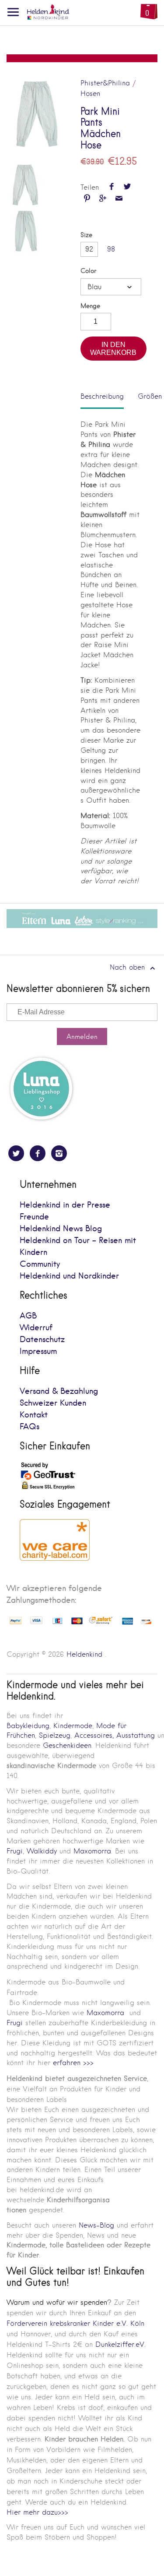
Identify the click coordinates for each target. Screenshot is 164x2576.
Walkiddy (42, 1851)
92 (89, 249)
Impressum (38, 1352)
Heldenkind (84, 1654)
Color (88, 271)
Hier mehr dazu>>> (37, 2512)
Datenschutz (42, 1340)
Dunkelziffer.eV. (120, 2344)
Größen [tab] (150, 396)
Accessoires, (94, 1735)
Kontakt (34, 1415)
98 (111, 249)
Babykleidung (28, 1726)
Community (40, 1264)
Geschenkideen (67, 1745)
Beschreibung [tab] (102, 396)
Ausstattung (136, 1735)
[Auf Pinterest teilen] (87, 199)
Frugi (15, 1851)
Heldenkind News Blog (61, 1229)
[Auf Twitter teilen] (127, 187)
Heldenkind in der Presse (65, 1205)
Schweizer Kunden (53, 1403)
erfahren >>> (73, 2063)
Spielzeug (55, 1735)
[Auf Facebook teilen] (111, 187)
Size (86, 235)
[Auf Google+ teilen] (103, 199)
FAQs (30, 1427)
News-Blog (96, 2225)
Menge (90, 306)
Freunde (34, 1217)
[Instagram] (59, 1153)
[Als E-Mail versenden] (119, 199)
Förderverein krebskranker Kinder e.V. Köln (75, 2323)
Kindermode (73, 1726)
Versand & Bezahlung (59, 1391)
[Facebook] (38, 1153)
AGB (28, 1316)
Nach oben (129, 967)
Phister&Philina (105, 83)
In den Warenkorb (113, 349)
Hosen (90, 94)
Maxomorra (92, 1851)
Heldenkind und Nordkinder (69, 1276)
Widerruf (36, 1328)
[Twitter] (16, 1153)
